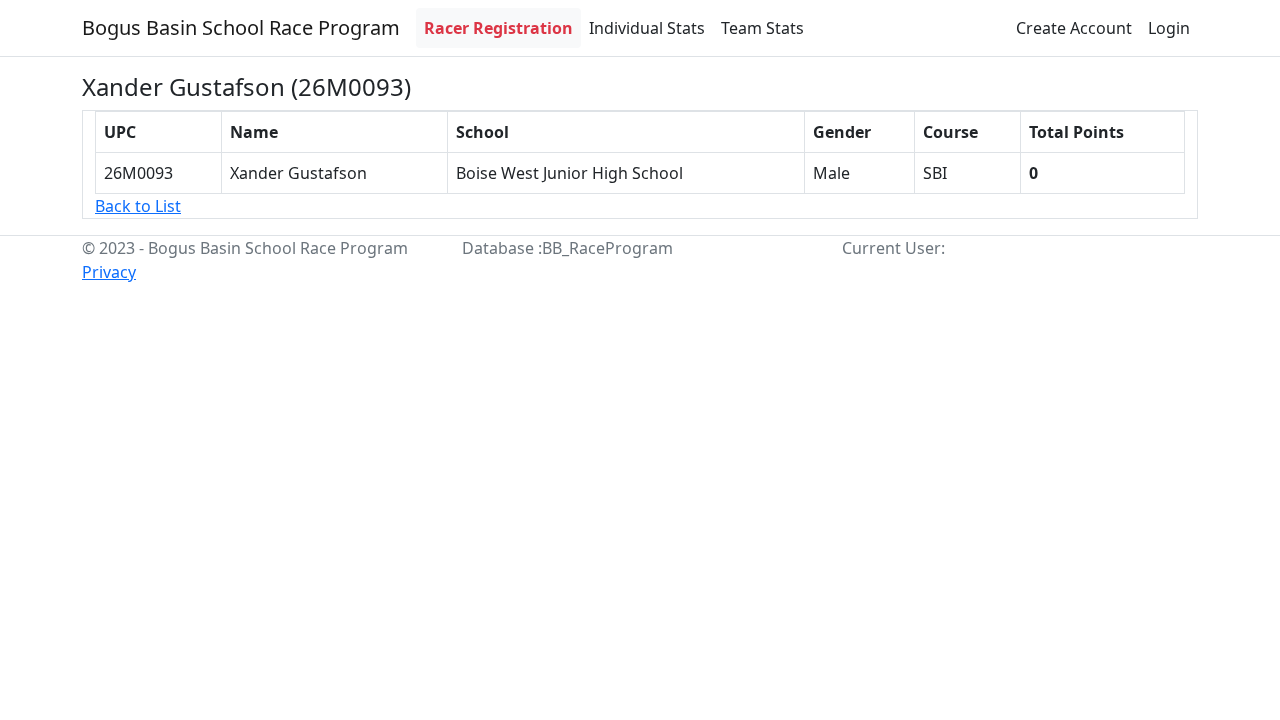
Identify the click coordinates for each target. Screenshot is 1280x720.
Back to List (138, 206)
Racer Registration (498, 28)
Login (1169, 28)
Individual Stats (647, 28)
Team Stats (762, 28)
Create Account (1074, 28)
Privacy (109, 272)
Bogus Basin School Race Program (241, 27)
